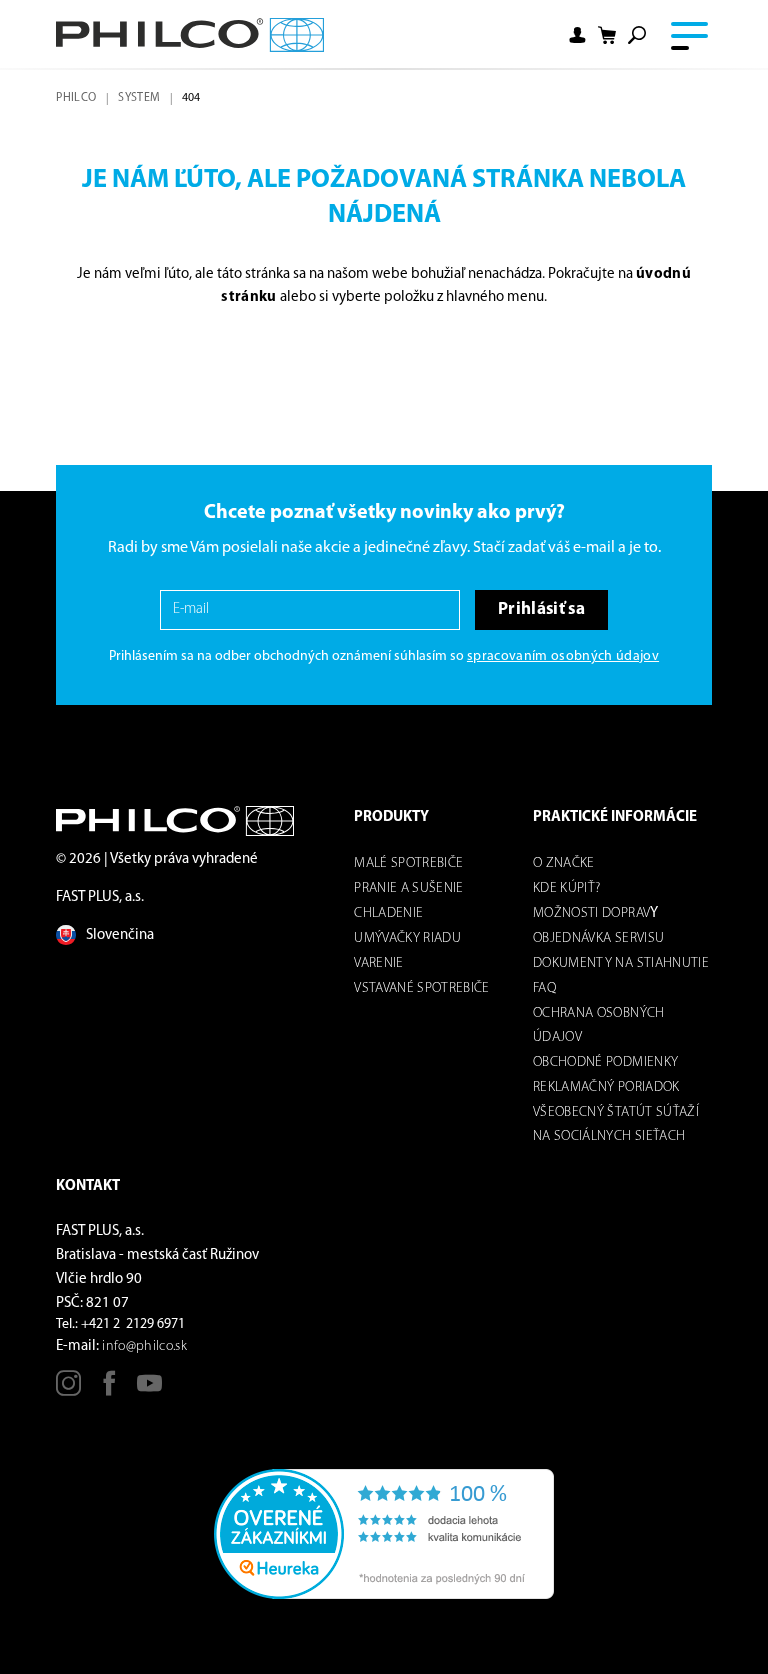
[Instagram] (68, 1390)
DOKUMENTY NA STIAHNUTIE (621, 963)
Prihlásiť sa (541, 609)
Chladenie (388, 913)
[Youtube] (149, 1390)
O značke (564, 863)
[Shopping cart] (607, 34)
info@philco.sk (144, 1346)
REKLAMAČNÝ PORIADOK (606, 1087)
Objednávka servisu (598, 938)
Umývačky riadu (407, 938)
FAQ (544, 988)
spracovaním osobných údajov (563, 656)
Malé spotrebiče (408, 863)
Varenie (378, 963)
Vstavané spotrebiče (421, 988)
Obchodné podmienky (605, 1062)
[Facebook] (109, 1390)
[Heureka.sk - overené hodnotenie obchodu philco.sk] (384, 1534)
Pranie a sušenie (408, 888)
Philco (76, 98)
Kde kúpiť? (566, 888)
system (139, 98)
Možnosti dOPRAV (591, 913)
